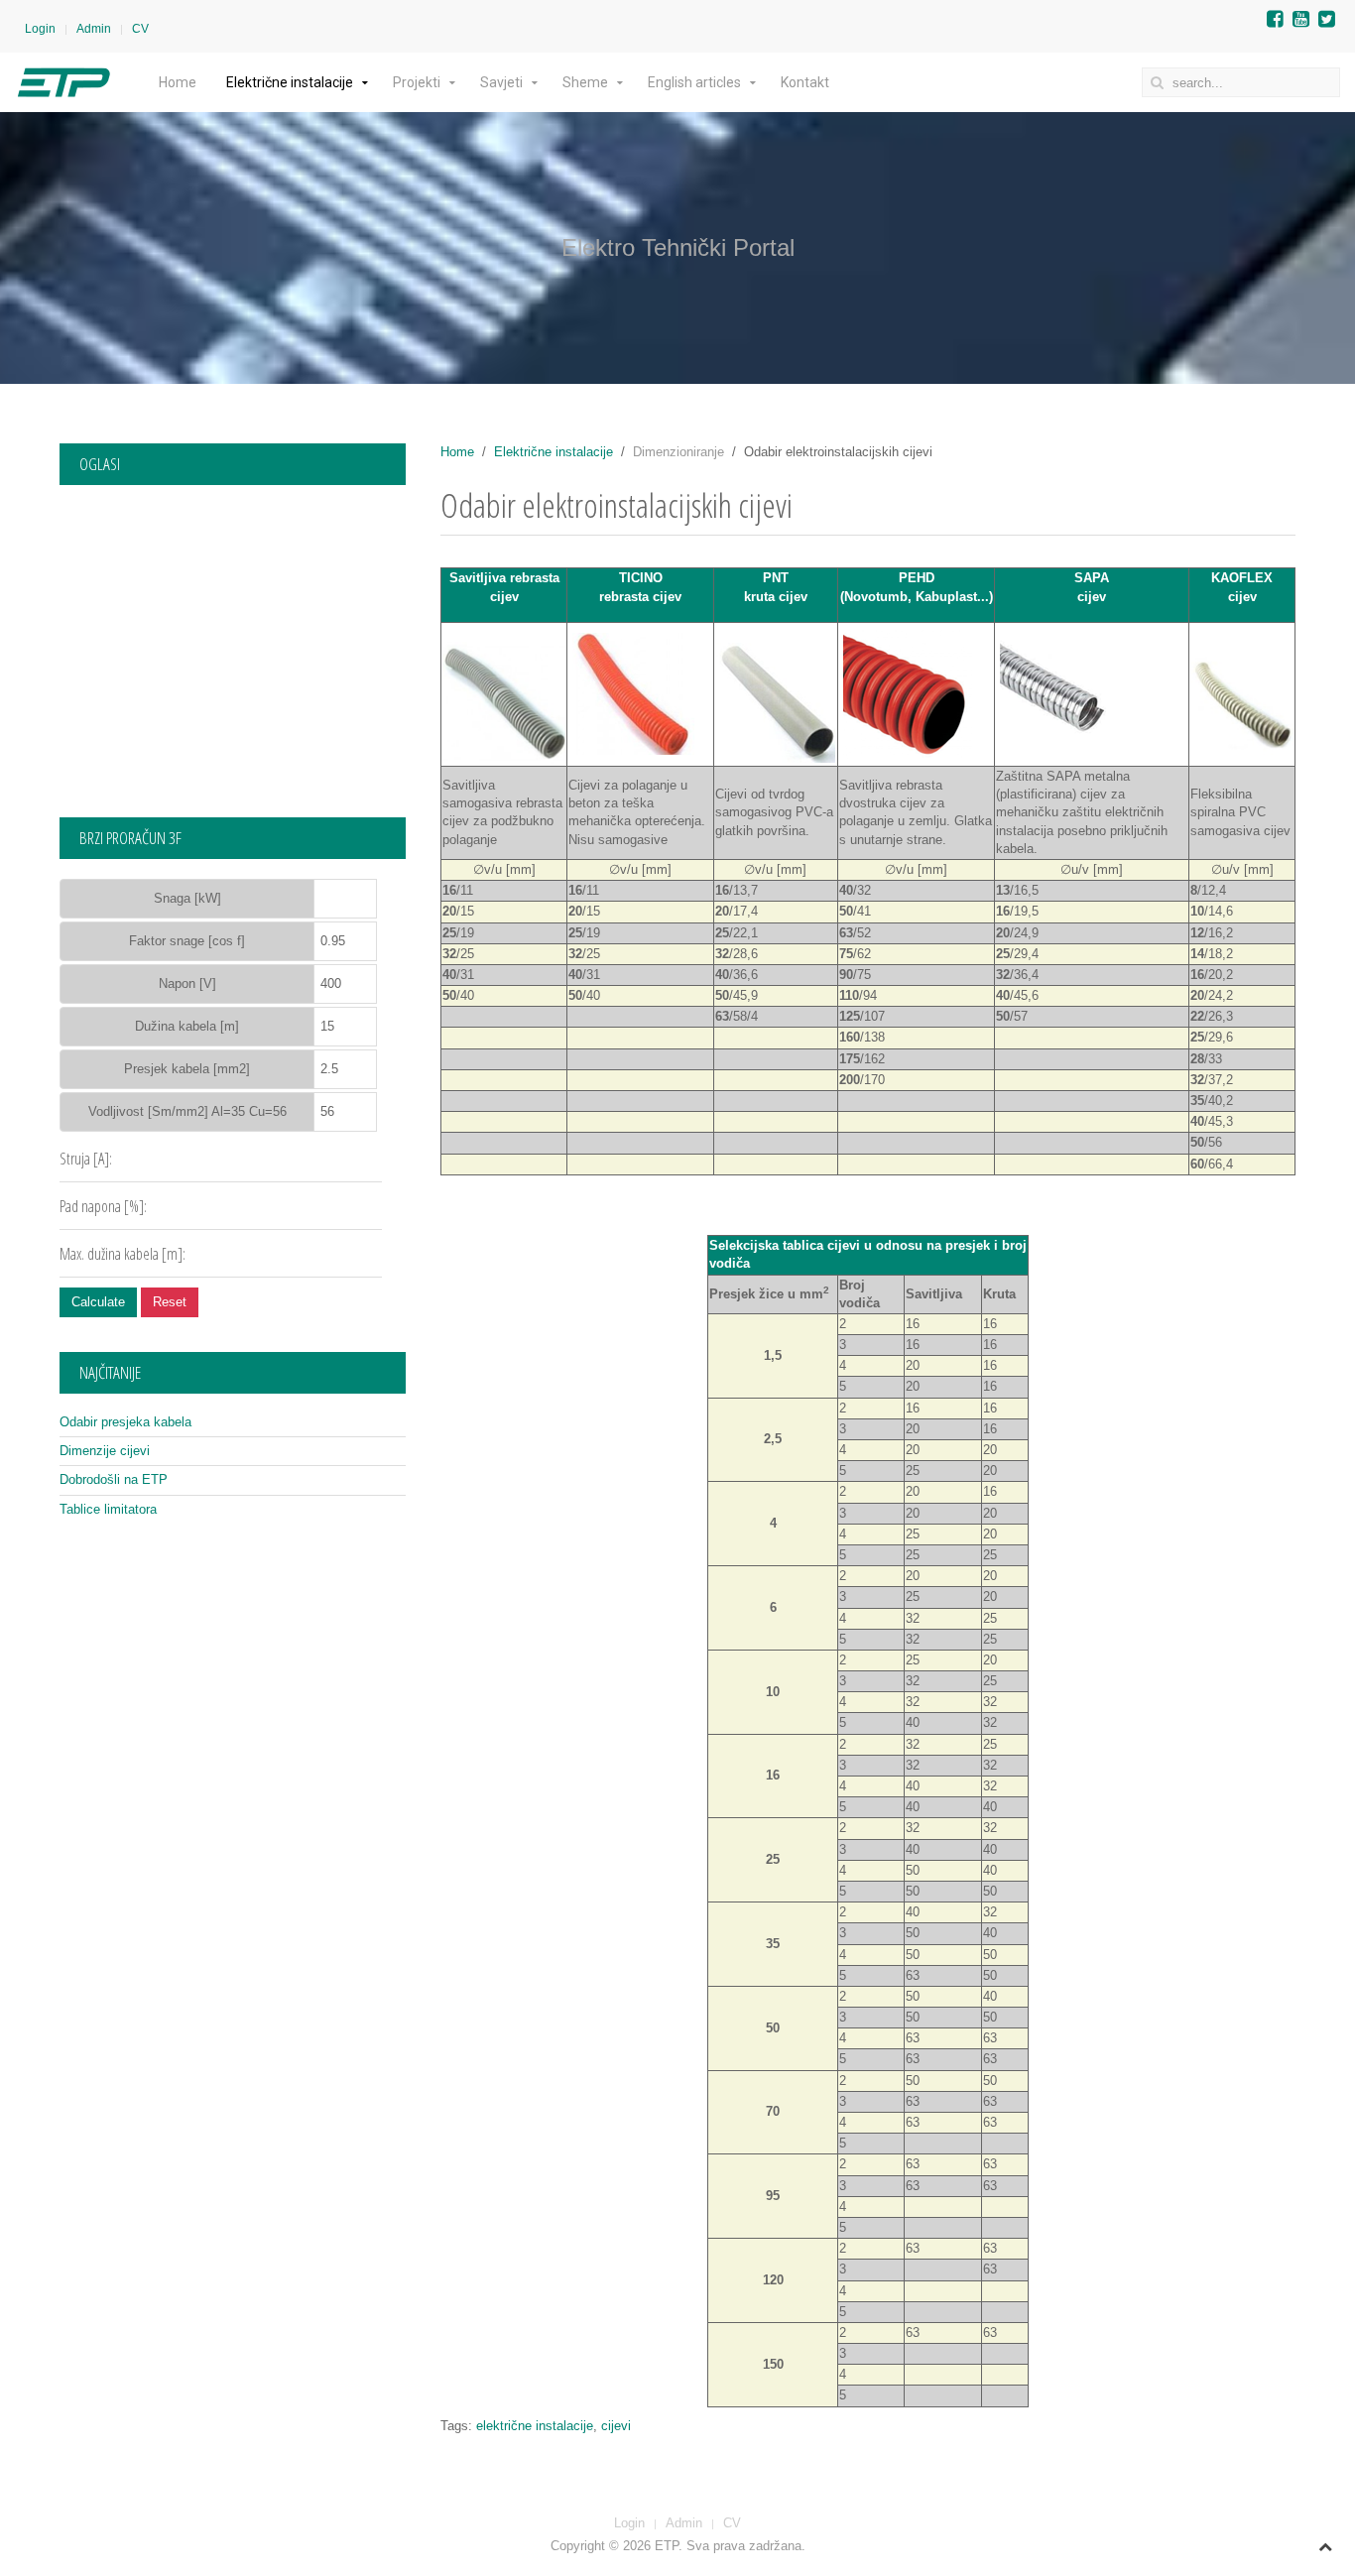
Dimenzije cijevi (105, 1451)
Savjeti (501, 82)
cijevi (616, 2426)
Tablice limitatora (108, 1509)
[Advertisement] (233, 644)
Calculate (98, 1302)
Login (40, 29)
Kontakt (805, 82)
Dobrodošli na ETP (114, 1479)
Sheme (585, 82)
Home (178, 82)
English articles (694, 82)
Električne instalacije (290, 82)
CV (140, 29)
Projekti (417, 82)
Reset (170, 1302)
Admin (94, 29)
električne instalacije (535, 2426)
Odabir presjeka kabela (125, 1422)
